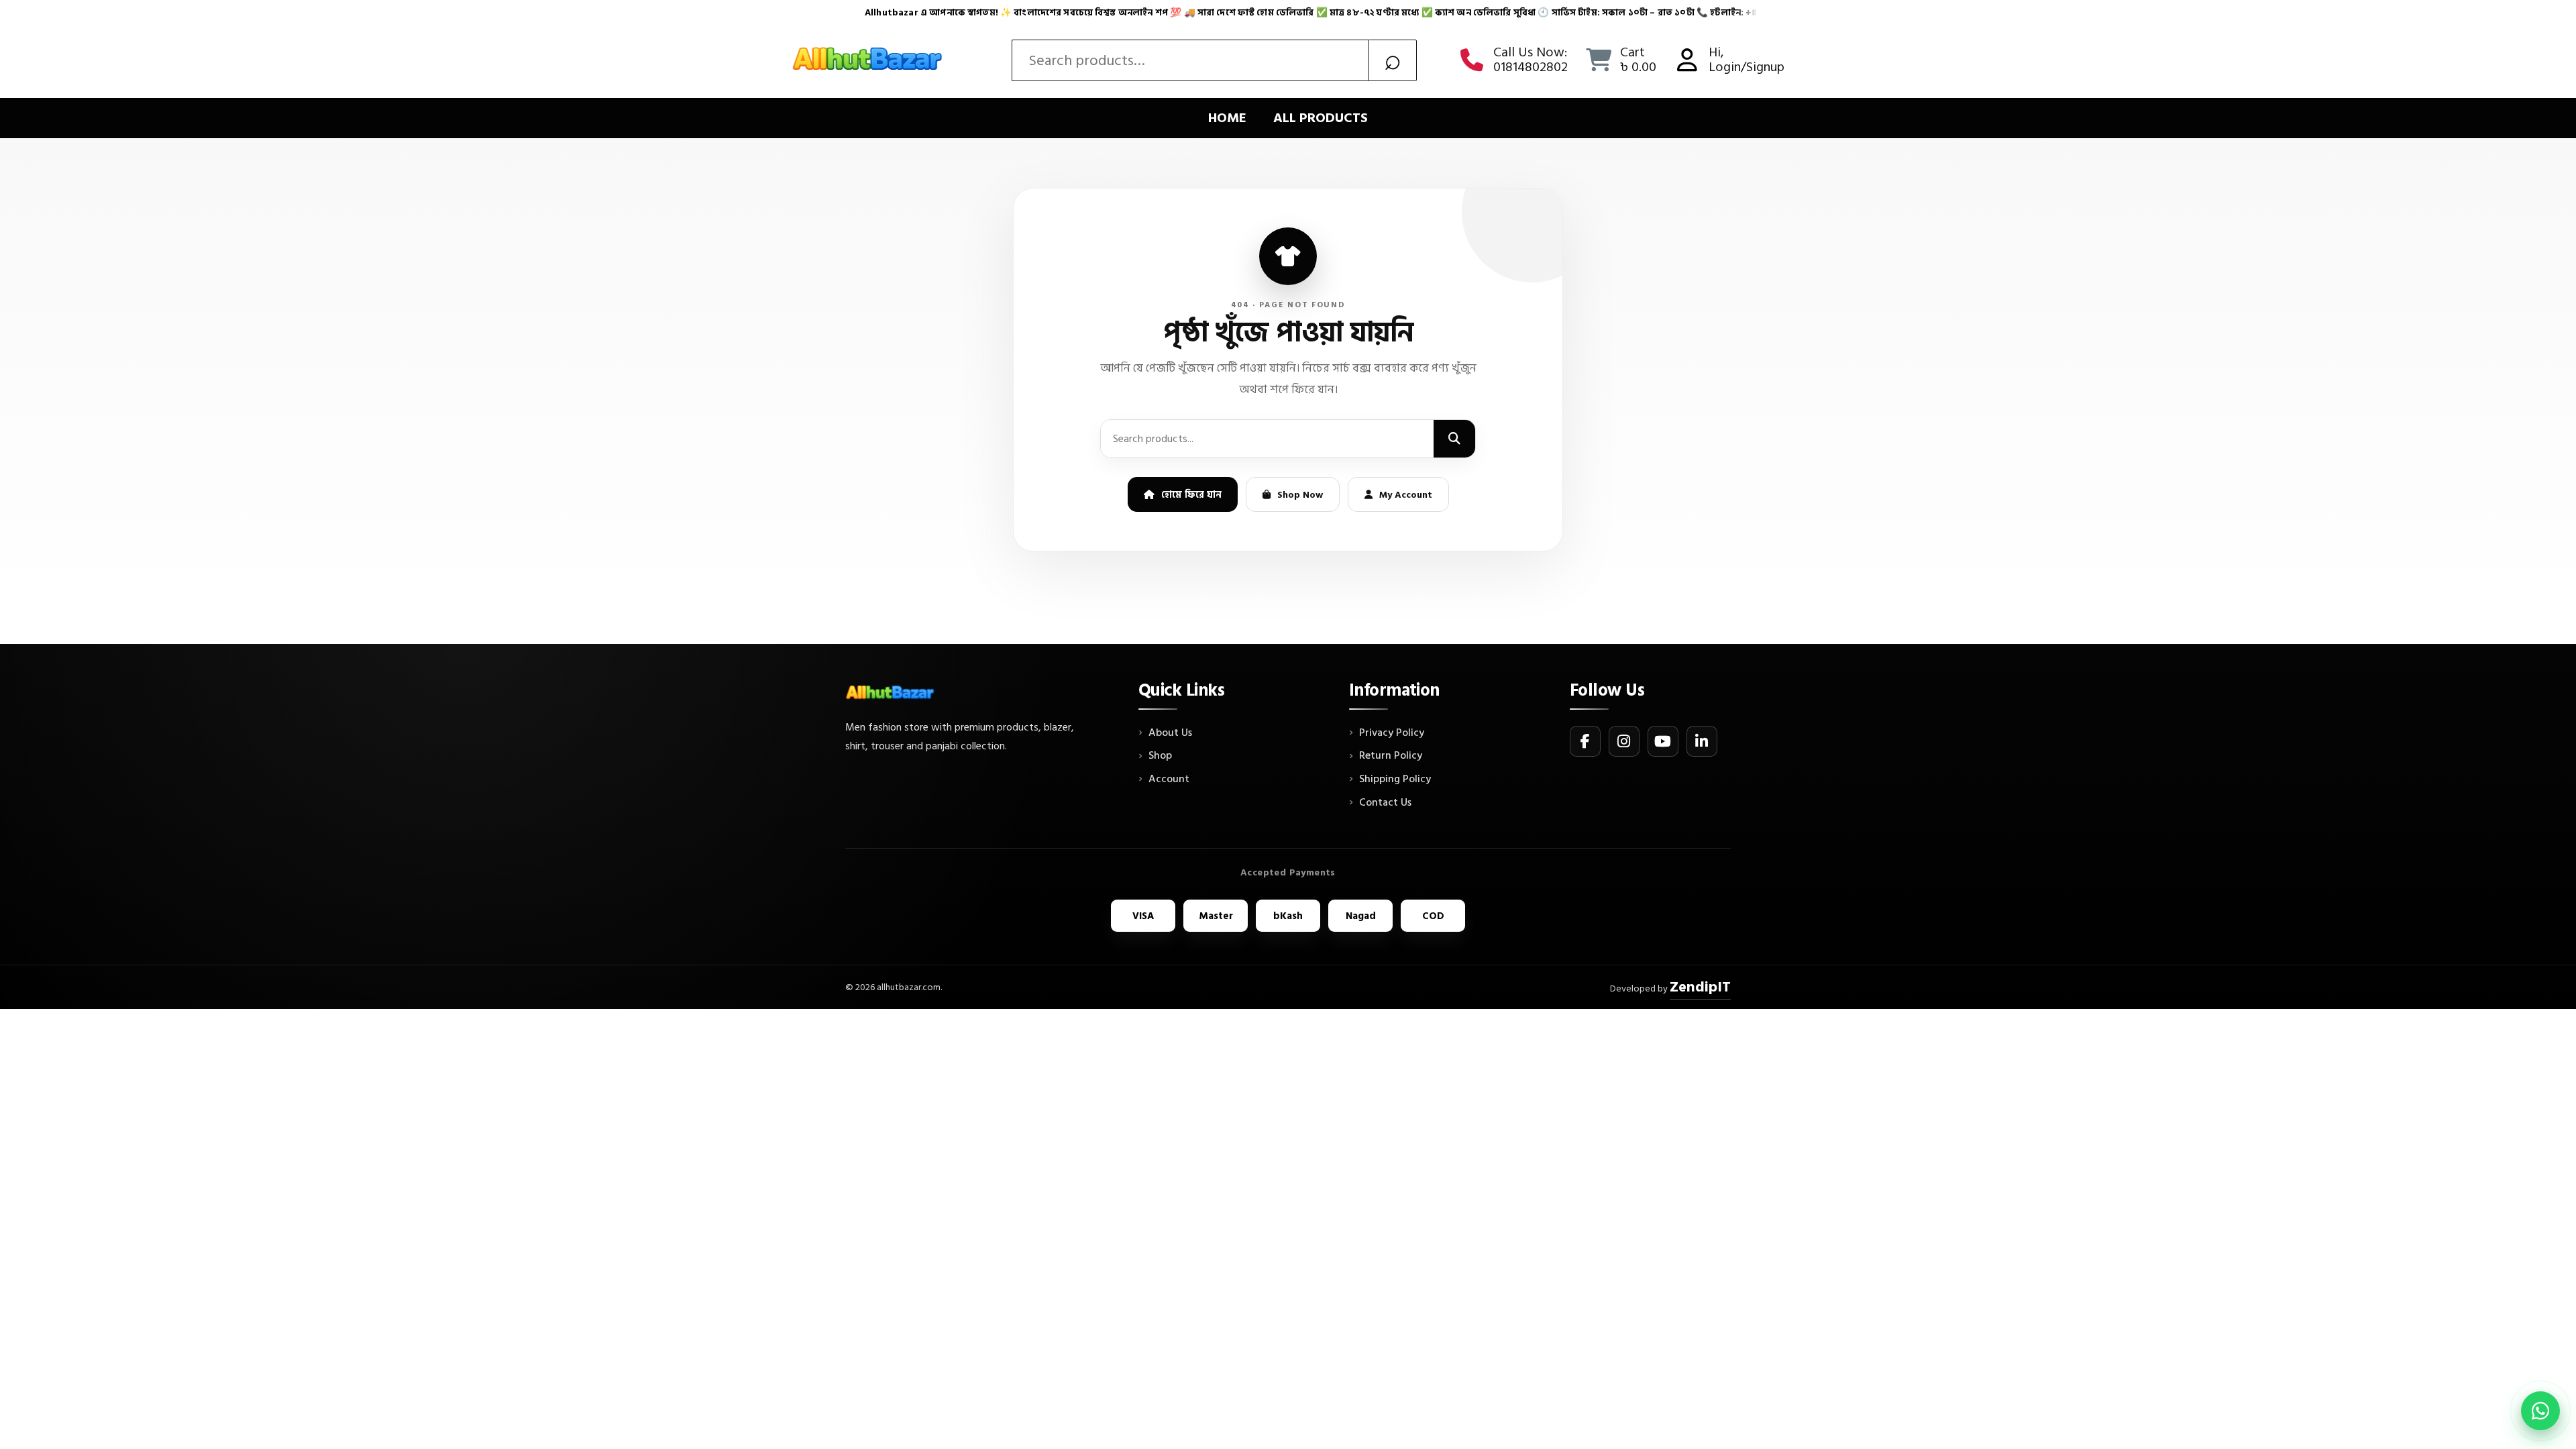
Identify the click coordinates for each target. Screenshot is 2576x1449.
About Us (1170, 733)
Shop (1160, 756)
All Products (1321, 118)
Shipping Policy (1395, 780)
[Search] (1454, 439)
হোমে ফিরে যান (1191, 495)
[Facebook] (1585, 741)
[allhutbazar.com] (869, 60)
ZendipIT (1700, 987)
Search (1393, 60)
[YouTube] (1663, 741)
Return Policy (1391, 756)
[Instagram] (1624, 741)
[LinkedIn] (1702, 741)
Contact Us (1385, 803)
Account (1169, 780)
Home (1227, 118)
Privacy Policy (1392, 733)
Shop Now (1300, 495)
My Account (1406, 495)
